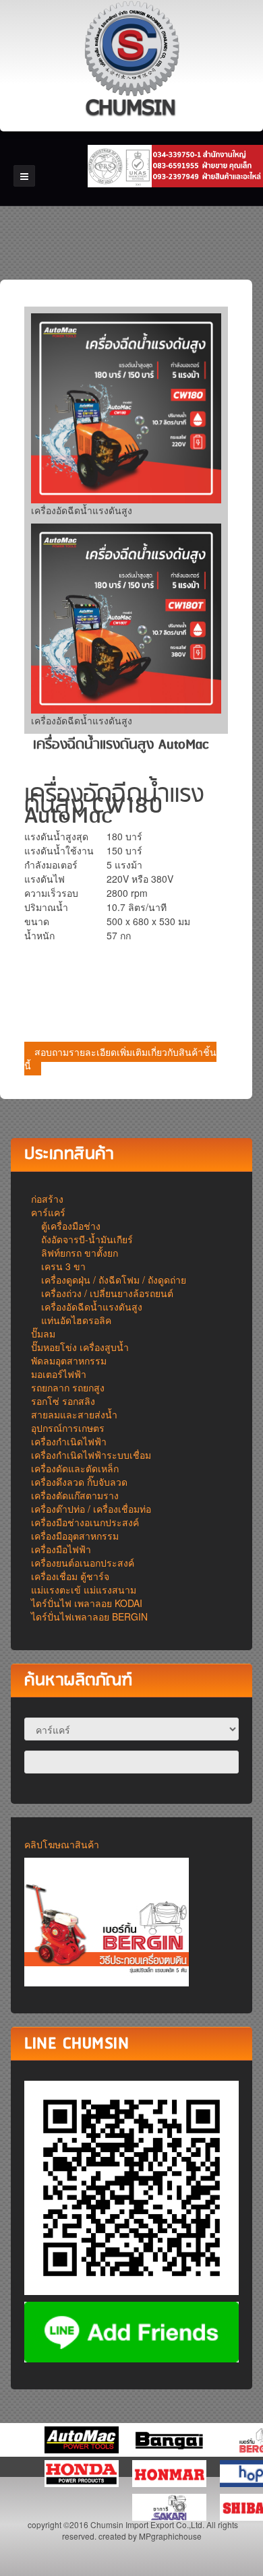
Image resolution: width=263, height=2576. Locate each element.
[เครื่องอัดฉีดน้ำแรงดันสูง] (126, 408)
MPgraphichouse (170, 2536)
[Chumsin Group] (131, 61)
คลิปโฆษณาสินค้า (62, 1844)
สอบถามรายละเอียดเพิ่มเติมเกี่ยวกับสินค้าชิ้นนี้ (120, 1059)
